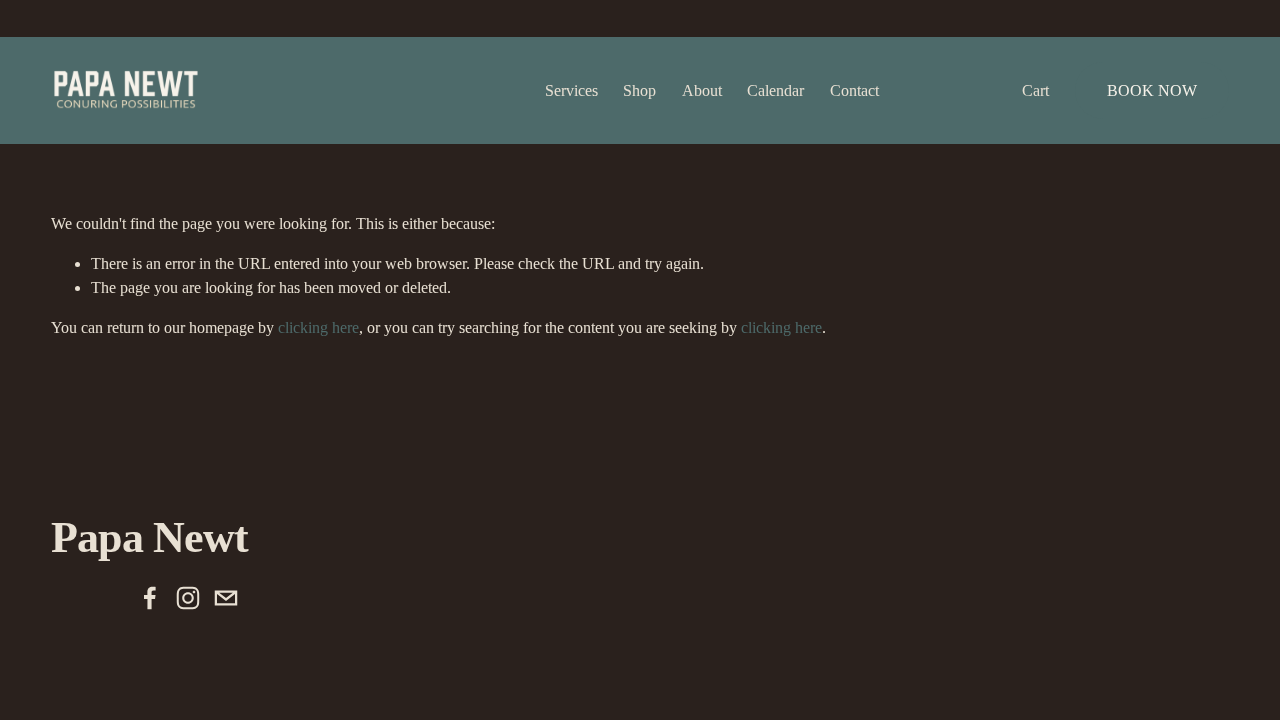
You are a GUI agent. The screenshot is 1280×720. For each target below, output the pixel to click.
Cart (1035, 90)
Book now (1152, 90)
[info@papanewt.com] (226, 598)
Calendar (775, 90)
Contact (854, 90)
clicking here (318, 327)
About (702, 90)
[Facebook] (150, 598)
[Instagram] (188, 598)
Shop (639, 90)
